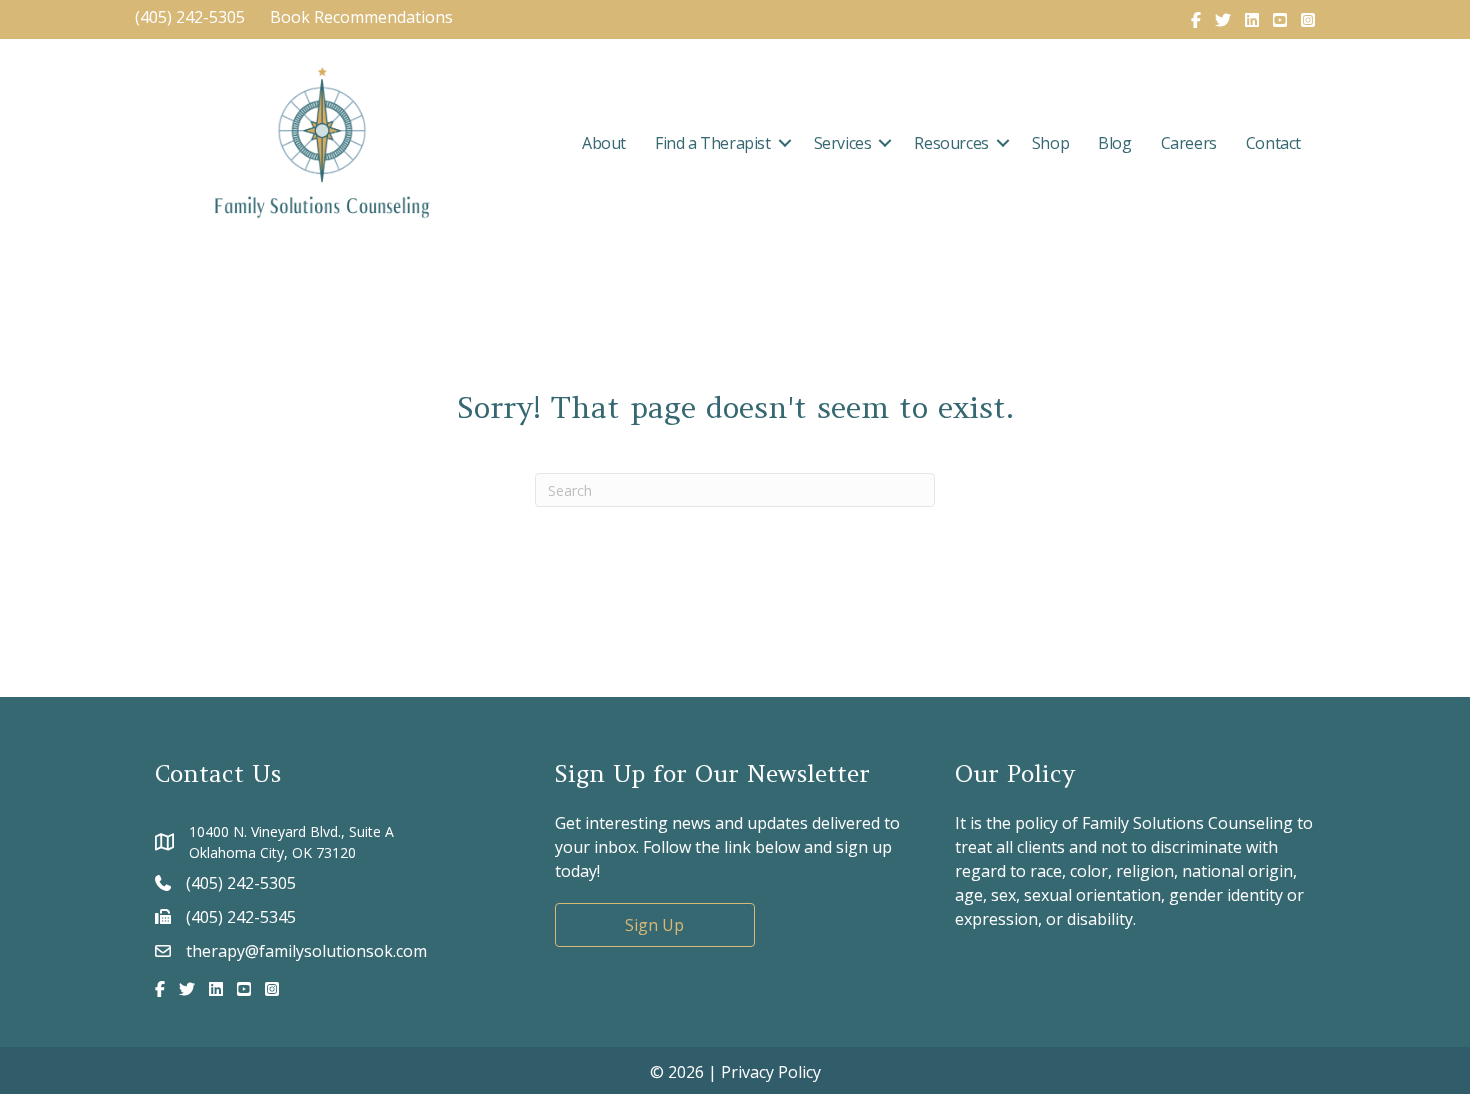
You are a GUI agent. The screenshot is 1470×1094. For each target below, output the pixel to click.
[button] (785, 143)
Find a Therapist (713, 143)
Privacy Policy (771, 1072)
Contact (1273, 143)
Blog (1114, 143)
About (604, 143)
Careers (1189, 143)
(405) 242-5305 (190, 17)
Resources (951, 143)
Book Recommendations (363, 17)
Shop (1050, 143)
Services (843, 143)
